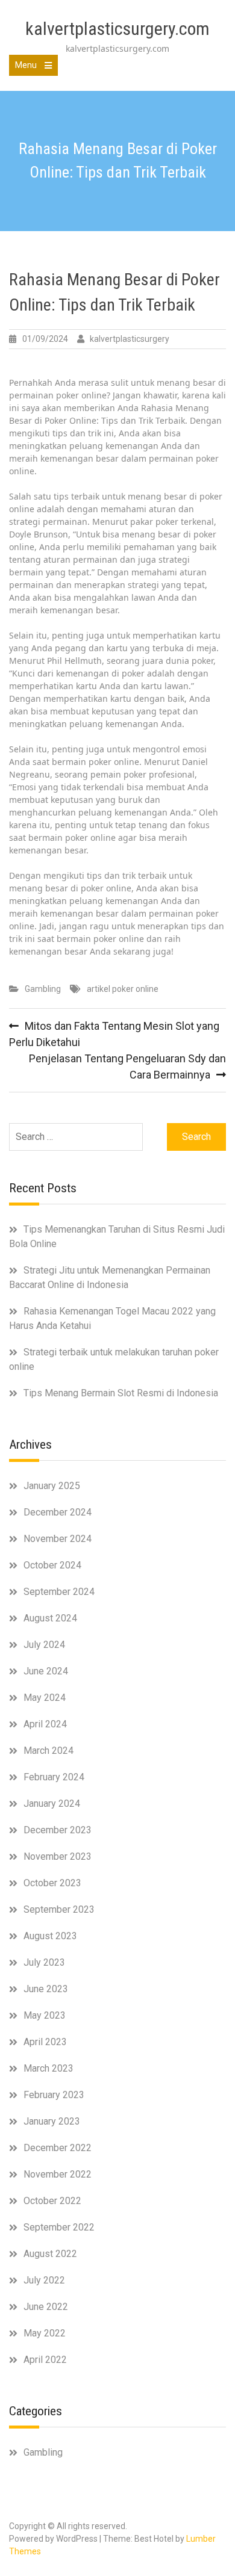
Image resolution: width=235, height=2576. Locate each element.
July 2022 (44, 2280)
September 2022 (59, 2227)
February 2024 (54, 1777)
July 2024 (44, 1645)
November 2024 (58, 1539)
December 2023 (58, 1830)
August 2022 (50, 2254)
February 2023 (54, 2095)
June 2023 (46, 1989)
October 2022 (52, 2201)
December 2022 (58, 2148)
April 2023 (45, 2042)
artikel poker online (123, 989)
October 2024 (52, 1565)
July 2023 (44, 1962)
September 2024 (59, 1592)
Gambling (43, 989)
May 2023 (45, 2015)
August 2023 (50, 1936)
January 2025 (52, 1486)
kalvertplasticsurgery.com (117, 29)
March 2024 (49, 1751)
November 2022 (58, 2174)
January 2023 (52, 2121)
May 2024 (45, 1698)
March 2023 (49, 2068)
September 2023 (59, 1909)
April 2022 (45, 2360)
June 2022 (46, 2307)
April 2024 (45, 1724)
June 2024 (46, 1671)
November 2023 (58, 1856)
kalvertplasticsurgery (130, 339)
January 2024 (52, 1804)
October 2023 (52, 1883)
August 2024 (50, 1618)
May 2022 (45, 2333)
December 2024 (58, 1512)
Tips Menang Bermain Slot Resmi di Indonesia (121, 1393)
